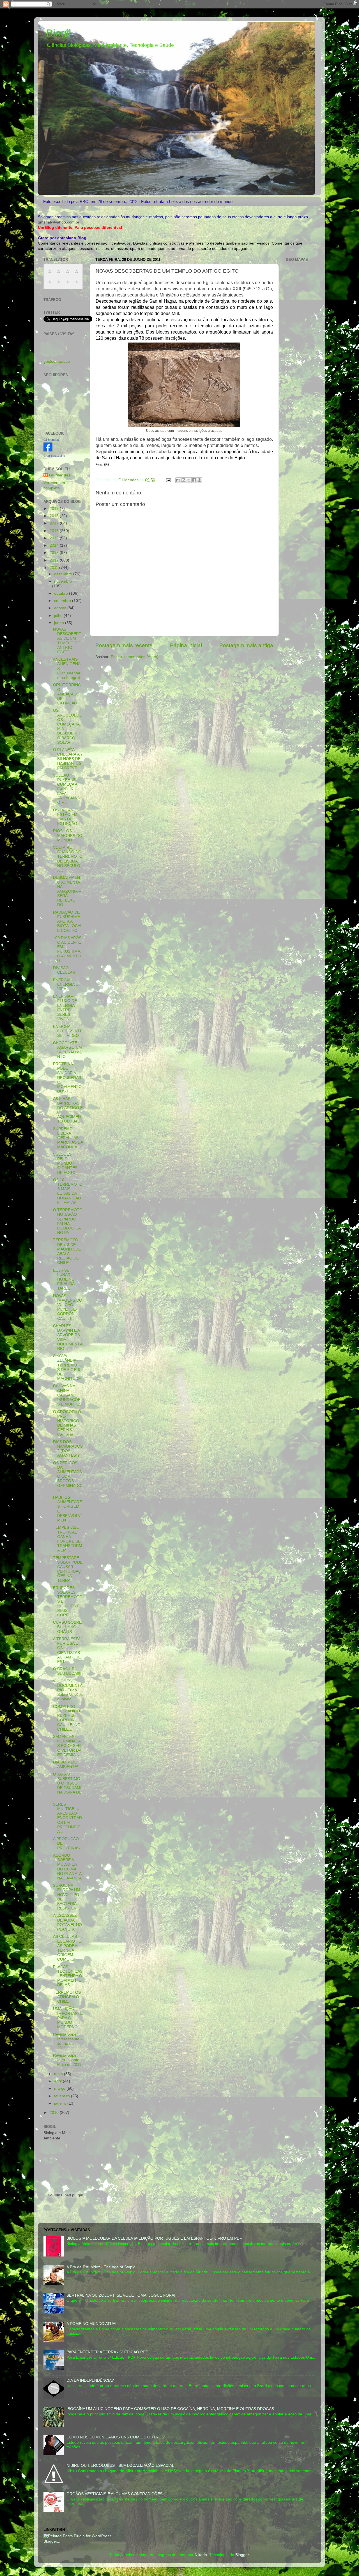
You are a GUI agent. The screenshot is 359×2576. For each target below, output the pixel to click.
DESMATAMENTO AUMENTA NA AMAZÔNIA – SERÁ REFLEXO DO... (68, 891)
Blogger (242, 2555)
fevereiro (63, 2096)
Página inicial (186, 645)
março (60, 2088)
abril (58, 2081)
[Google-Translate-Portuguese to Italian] (77, 274)
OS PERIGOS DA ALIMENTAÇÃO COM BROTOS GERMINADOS (67, 1477)
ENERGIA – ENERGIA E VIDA (65, 984)
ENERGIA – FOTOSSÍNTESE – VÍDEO (68, 1031)
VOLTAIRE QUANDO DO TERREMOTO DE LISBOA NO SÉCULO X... (68, 859)
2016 (55, 531)
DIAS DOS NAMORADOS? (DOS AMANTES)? (68, 1449)
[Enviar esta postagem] (168, 480)
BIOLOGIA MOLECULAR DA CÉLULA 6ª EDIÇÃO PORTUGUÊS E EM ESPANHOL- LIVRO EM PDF (154, 2238)
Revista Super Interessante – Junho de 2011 (68, 2041)
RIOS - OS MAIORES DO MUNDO (68, 835)
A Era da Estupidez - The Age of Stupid (101, 2267)
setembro (63, 601)
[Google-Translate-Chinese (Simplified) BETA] (50, 274)
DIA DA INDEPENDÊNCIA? (90, 2380)
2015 (55, 538)
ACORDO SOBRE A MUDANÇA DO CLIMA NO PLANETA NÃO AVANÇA (67, 1867)
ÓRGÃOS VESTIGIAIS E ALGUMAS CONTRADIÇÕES (114, 2494)
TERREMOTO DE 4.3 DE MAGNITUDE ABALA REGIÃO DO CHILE (67, 1251)
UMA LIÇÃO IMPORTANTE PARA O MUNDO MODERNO (68, 2018)
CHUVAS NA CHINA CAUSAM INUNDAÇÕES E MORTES (67, 1395)
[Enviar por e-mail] (178, 480)
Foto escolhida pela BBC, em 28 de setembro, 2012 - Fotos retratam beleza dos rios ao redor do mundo (138, 201)
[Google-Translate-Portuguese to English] (59, 285)
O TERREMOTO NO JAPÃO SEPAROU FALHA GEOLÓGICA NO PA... (68, 1221)
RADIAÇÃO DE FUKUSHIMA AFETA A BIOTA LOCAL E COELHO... (68, 921)
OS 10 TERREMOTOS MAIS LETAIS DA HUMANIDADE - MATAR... (68, 1191)
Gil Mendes (51, 440)
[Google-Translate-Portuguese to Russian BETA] (68, 285)
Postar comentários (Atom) (135, 657)
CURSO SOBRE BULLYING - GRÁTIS (67, 1627)
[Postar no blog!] (183, 480)
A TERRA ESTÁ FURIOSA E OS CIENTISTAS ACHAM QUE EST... (67, 1650)
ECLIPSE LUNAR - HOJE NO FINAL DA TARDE (64, 1279)
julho (59, 616)
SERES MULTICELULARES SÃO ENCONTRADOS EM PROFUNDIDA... (67, 1818)
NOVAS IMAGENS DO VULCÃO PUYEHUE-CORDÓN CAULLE (68, 1307)
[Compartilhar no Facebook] (194, 480)
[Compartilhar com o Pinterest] (199, 480)
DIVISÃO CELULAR (64, 970)
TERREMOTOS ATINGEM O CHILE (67, 1997)
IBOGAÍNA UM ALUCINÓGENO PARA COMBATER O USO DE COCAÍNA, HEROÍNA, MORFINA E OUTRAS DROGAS (170, 2409)
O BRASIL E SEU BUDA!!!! (67, 1671)
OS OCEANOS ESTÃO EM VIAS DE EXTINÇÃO (66, 817)
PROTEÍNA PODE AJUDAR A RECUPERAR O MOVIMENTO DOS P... (67, 1078)
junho (60, 623)
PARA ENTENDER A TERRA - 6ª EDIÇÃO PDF (107, 2352)
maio (59, 2074)
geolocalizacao (57, 361)
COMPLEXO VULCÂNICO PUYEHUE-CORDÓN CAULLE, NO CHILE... (67, 1718)
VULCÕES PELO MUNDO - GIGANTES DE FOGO (65, 1163)
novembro (63, 581)
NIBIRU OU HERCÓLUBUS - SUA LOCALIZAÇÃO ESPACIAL (120, 2466)
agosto (61, 608)
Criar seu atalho (54, 456)
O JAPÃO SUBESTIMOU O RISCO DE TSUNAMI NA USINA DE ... (67, 1786)
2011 (54, 568)
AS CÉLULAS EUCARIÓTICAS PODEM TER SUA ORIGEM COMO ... (67, 1948)
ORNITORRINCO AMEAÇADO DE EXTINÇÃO (67, 694)
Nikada (201, 2555)
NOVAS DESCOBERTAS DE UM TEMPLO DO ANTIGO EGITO (67, 641)
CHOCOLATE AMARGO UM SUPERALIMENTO (68, 1050)
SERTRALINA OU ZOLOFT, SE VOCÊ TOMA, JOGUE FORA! (121, 2295)
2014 (55, 545)
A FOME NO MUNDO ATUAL (92, 2324)
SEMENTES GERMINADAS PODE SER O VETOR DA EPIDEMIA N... (68, 1746)
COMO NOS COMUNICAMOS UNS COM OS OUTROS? (116, 2437)
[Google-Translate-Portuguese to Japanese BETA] (50, 285)
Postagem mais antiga (246, 645)
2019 (55, 509)
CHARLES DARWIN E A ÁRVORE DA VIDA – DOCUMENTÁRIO (68, 1337)
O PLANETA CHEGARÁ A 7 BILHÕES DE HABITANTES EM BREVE (68, 759)
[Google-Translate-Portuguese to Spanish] (77, 285)
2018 (55, 516)
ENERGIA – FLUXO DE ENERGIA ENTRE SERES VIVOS (65, 1008)
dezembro (64, 574)
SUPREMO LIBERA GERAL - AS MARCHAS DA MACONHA (68, 1138)
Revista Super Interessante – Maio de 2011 (68, 2060)
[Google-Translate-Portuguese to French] (59, 274)
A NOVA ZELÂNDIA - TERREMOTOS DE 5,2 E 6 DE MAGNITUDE (68, 1367)
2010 (55, 2113)
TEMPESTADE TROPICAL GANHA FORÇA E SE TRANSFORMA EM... (68, 1539)
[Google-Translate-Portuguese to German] (68, 274)
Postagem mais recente (124, 645)
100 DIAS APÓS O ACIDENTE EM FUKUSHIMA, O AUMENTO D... (67, 949)
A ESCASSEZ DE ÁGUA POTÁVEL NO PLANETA (67, 1922)
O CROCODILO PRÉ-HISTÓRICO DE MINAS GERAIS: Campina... (67, 1423)
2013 (55, 553)
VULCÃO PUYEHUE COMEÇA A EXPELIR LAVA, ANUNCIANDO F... (67, 789)
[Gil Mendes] (48, 450)
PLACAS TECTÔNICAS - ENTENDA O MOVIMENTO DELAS (68, 1976)
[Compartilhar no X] (189, 480)
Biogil (59, 33)
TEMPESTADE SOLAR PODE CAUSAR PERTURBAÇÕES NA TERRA (68, 1569)
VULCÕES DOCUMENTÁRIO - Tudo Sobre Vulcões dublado (68, 1690)
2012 (55, 560)
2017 (55, 523)
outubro (62, 593)
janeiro (61, 2103)
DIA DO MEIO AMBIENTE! (66, 1764)
